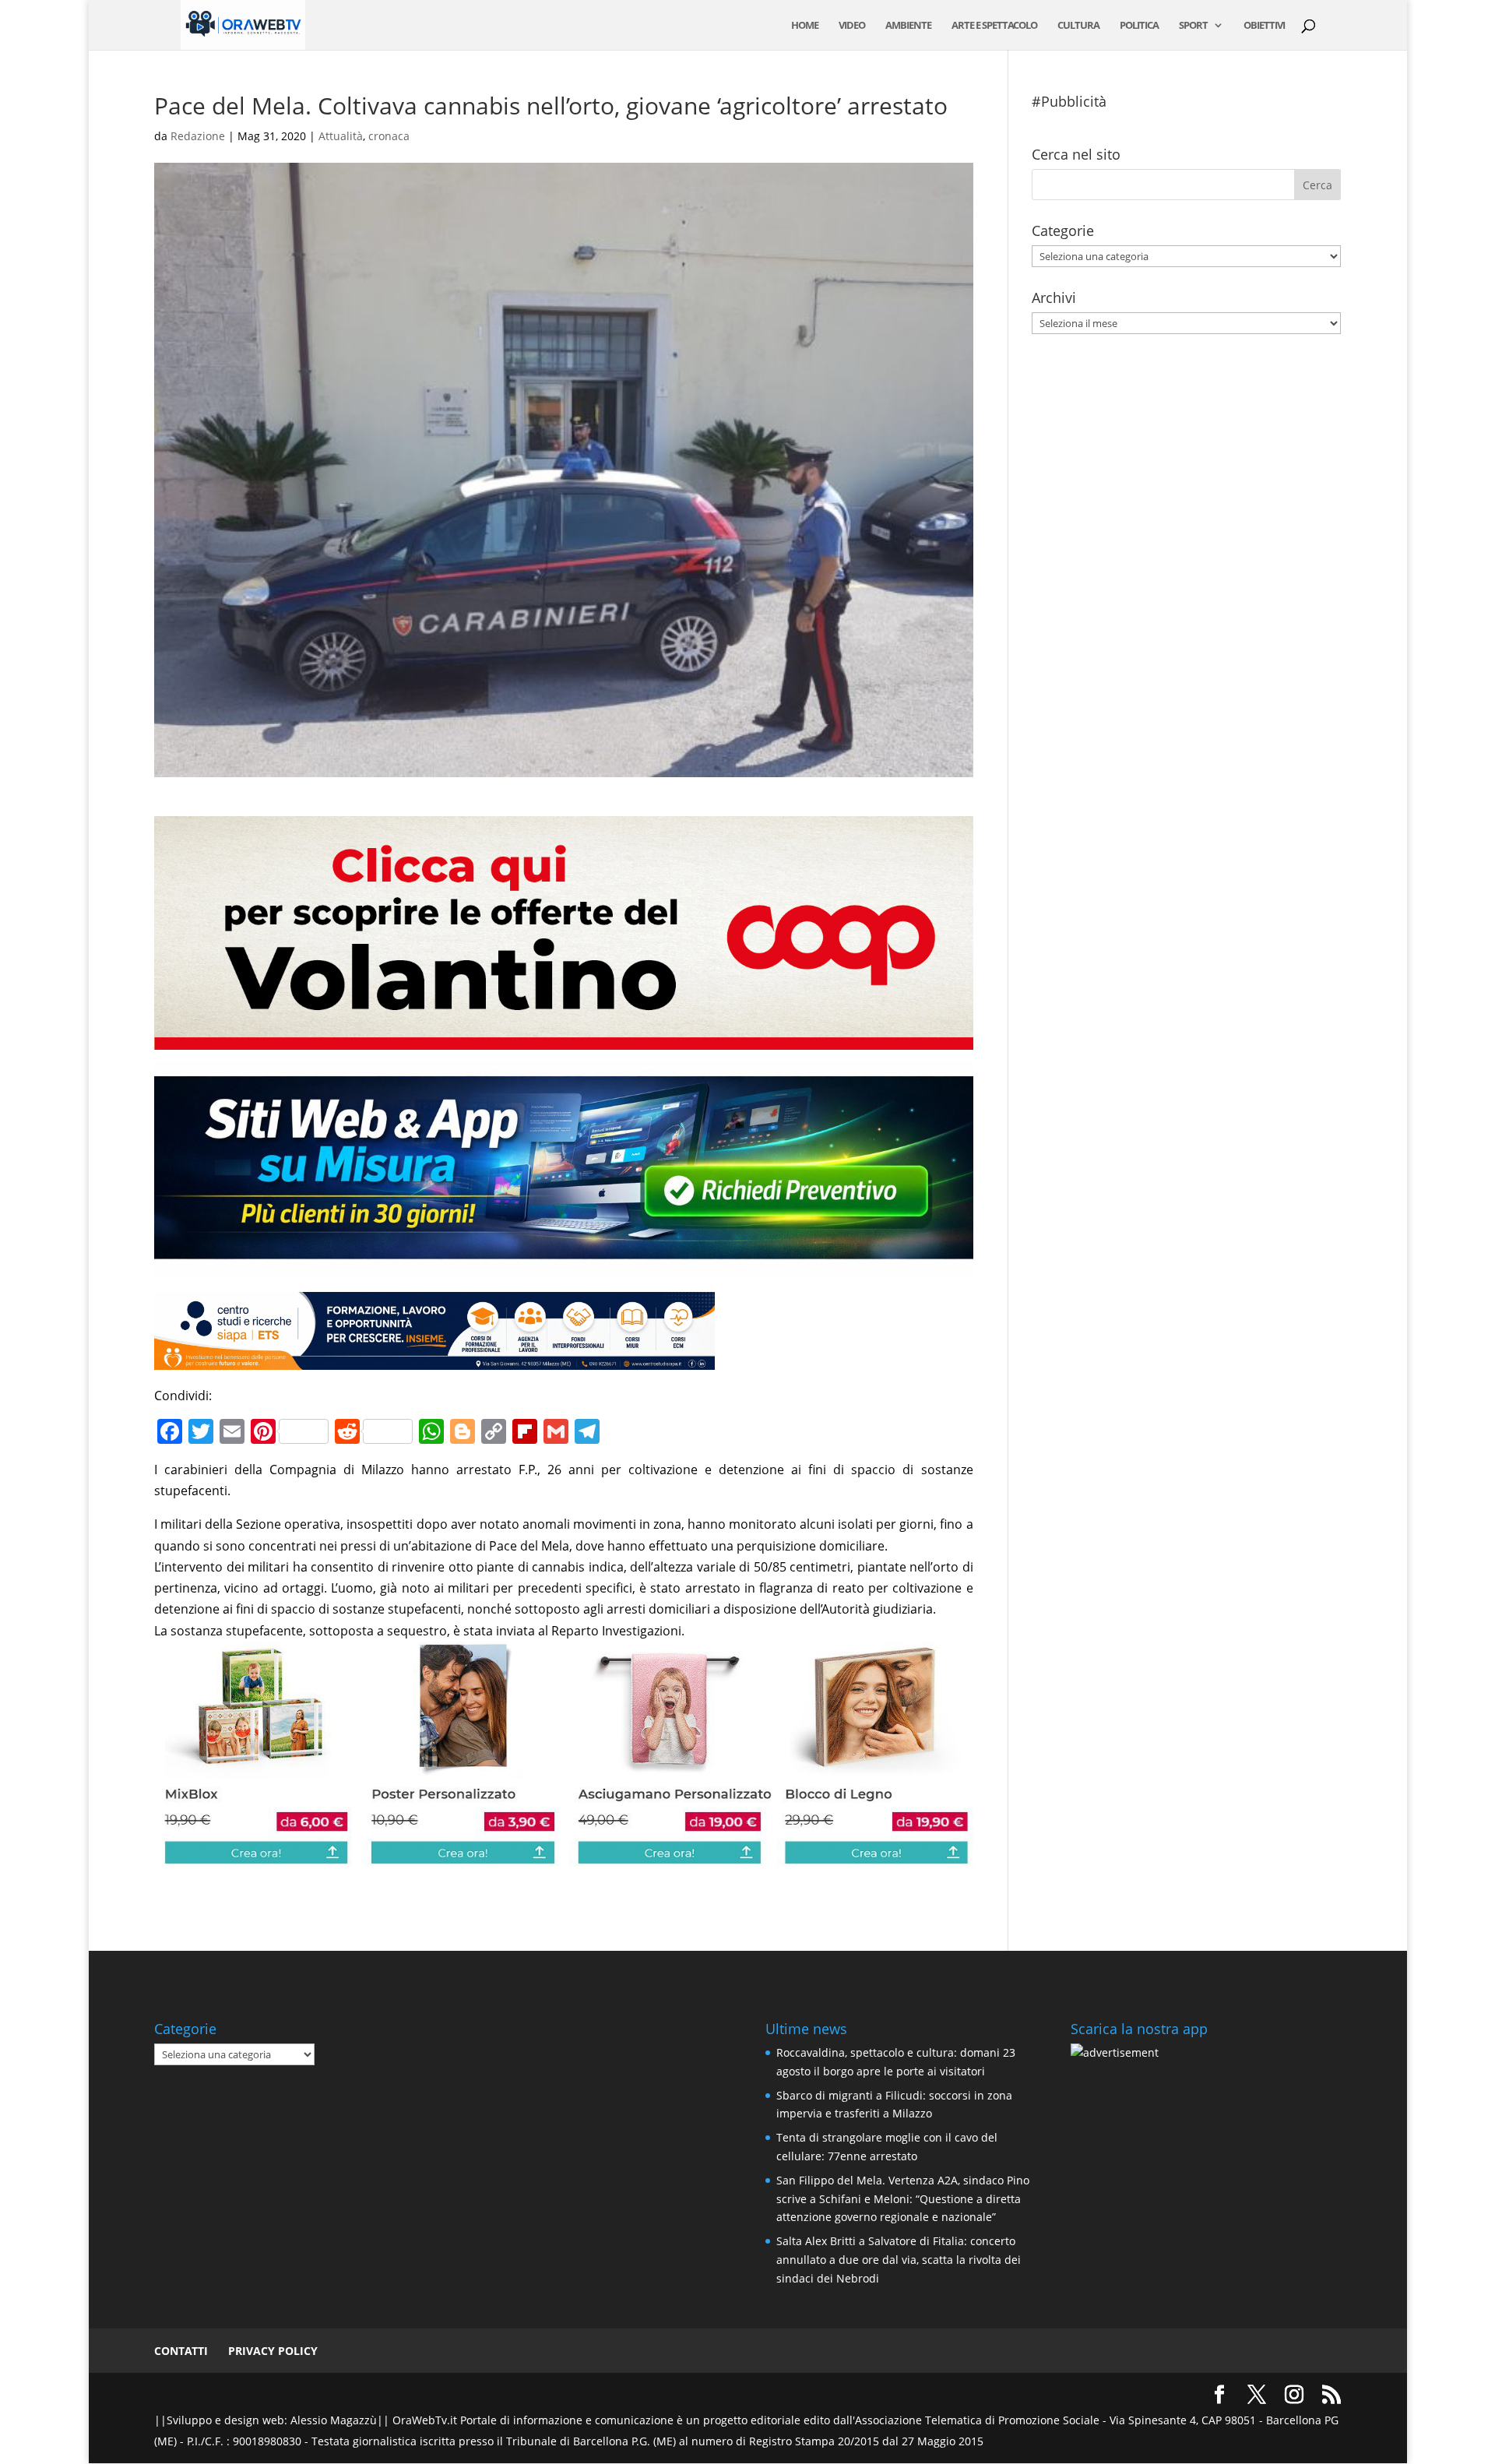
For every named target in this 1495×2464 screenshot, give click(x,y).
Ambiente (908, 26)
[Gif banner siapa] (434, 1359)
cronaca (389, 136)
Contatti (181, 2351)
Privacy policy (273, 2351)
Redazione (198, 136)
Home (805, 26)
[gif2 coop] (563, 1039)
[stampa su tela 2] (563, 1855)
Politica (1139, 26)
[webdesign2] (563, 1265)
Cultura (1078, 26)
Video (852, 26)
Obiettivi (1264, 26)
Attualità (341, 136)
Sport (1193, 26)
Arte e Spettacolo (994, 26)
